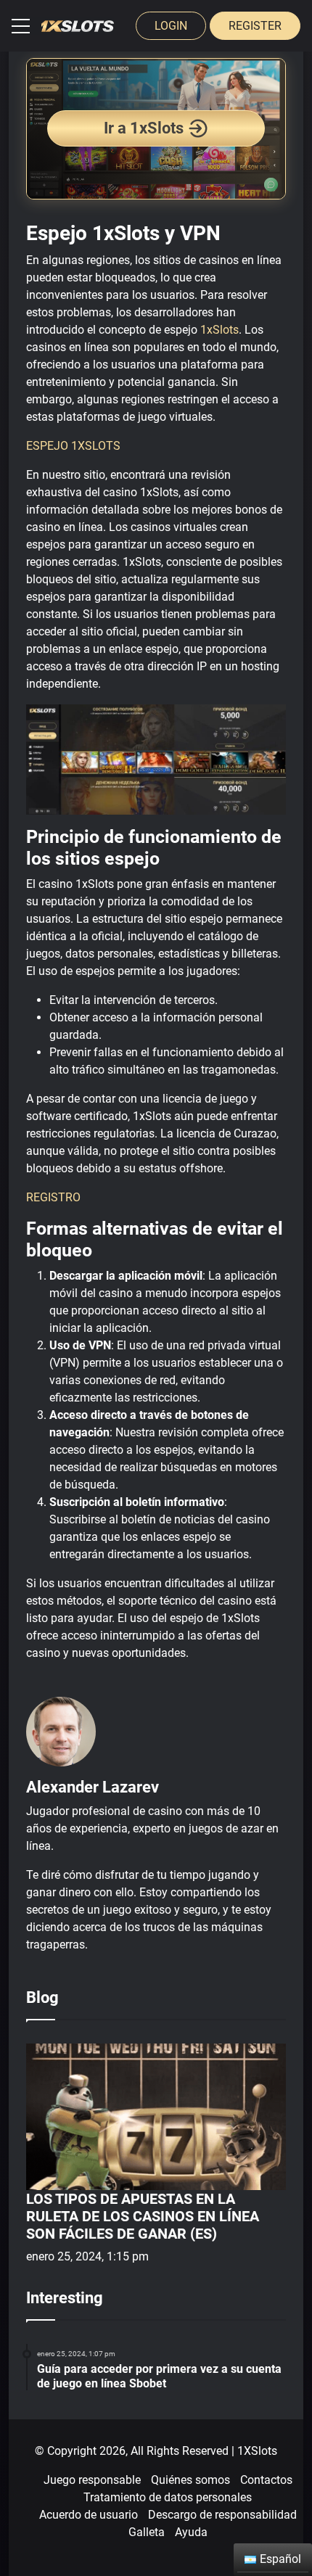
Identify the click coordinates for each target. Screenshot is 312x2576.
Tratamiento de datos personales (168, 2497)
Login (171, 26)
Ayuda (191, 2532)
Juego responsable (92, 2480)
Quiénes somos (190, 2480)
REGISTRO (53, 1197)
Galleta (147, 2532)
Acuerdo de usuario (89, 2515)
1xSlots (219, 330)
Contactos (266, 2480)
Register (255, 26)
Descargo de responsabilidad (222, 2515)
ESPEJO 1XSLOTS (73, 446)
